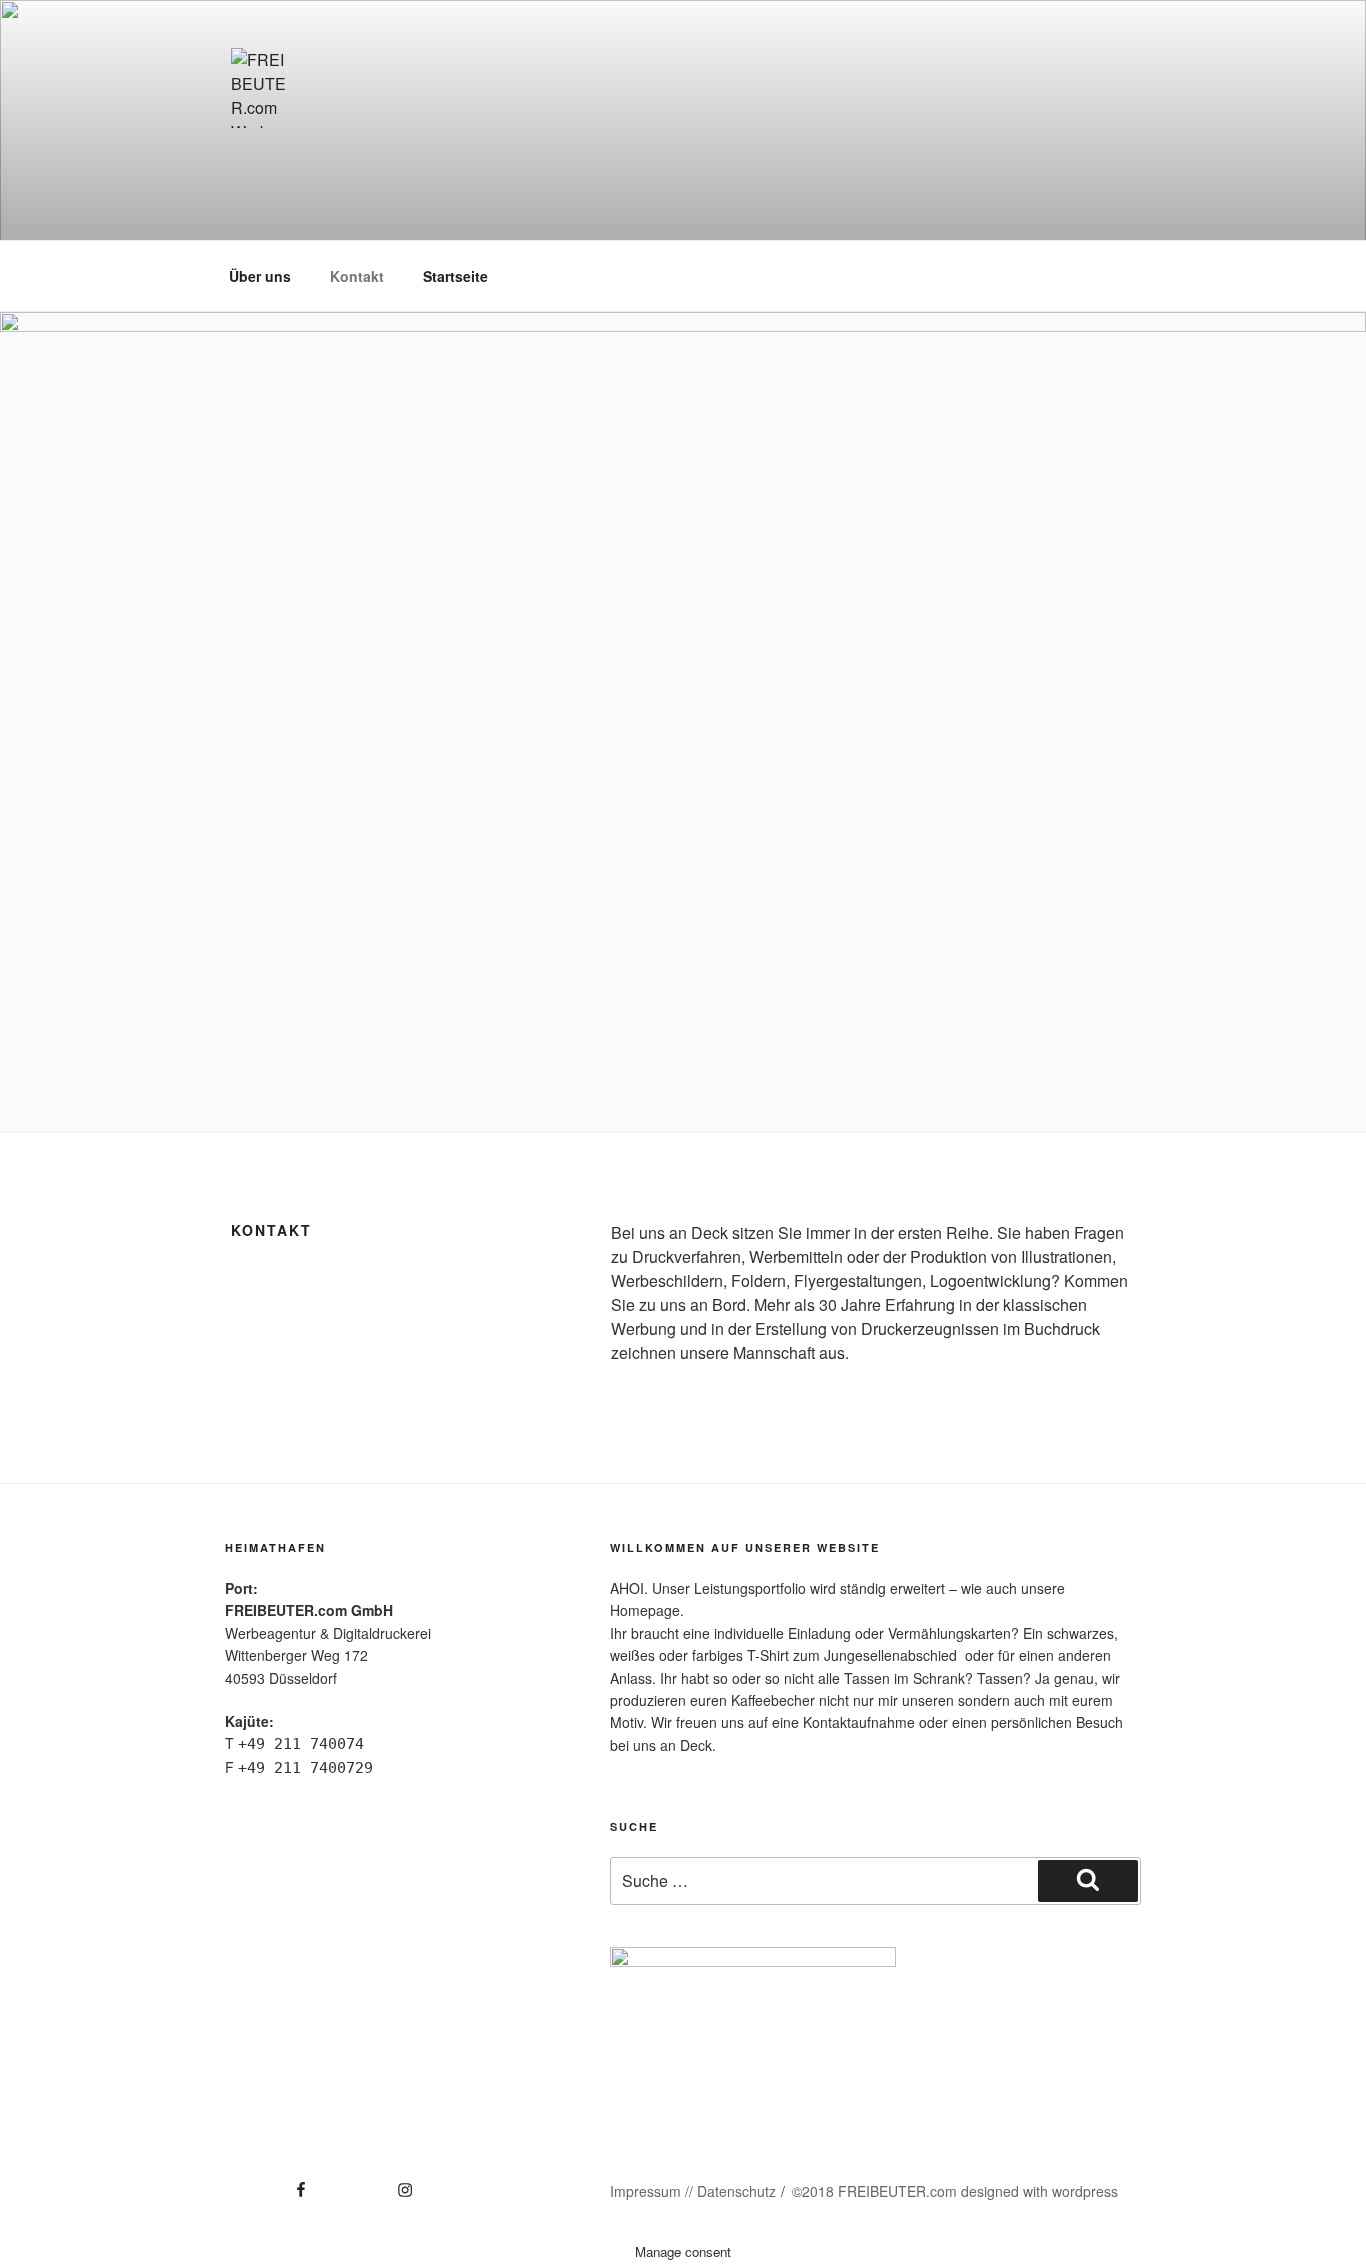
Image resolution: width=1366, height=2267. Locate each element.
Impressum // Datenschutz (693, 2191)
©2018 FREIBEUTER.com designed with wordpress (955, 2191)
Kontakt (357, 276)
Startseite (455, 276)
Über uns (260, 276)
